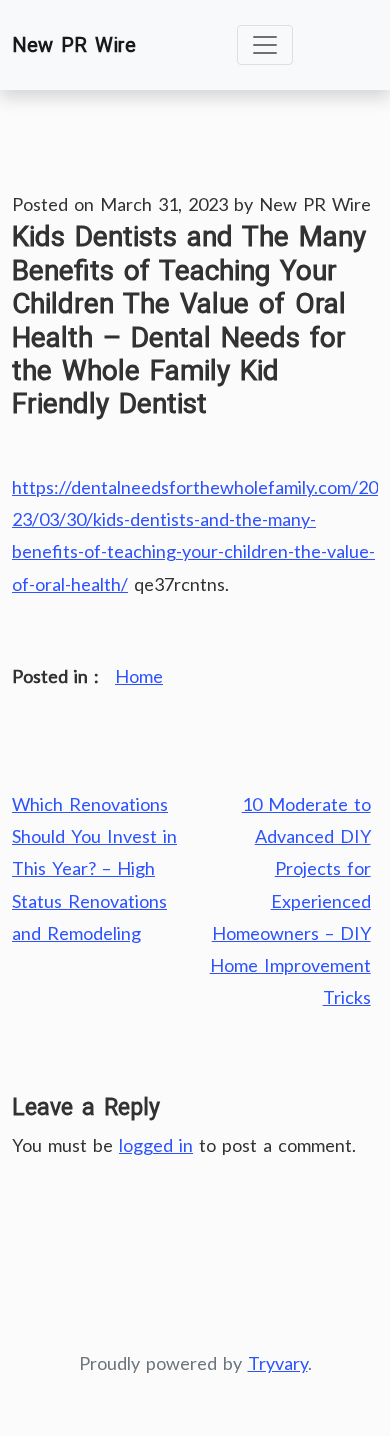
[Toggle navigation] (265, 45)
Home (139, 676)
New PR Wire (74, 45)
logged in (156, 1145)
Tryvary (278, 1363)
